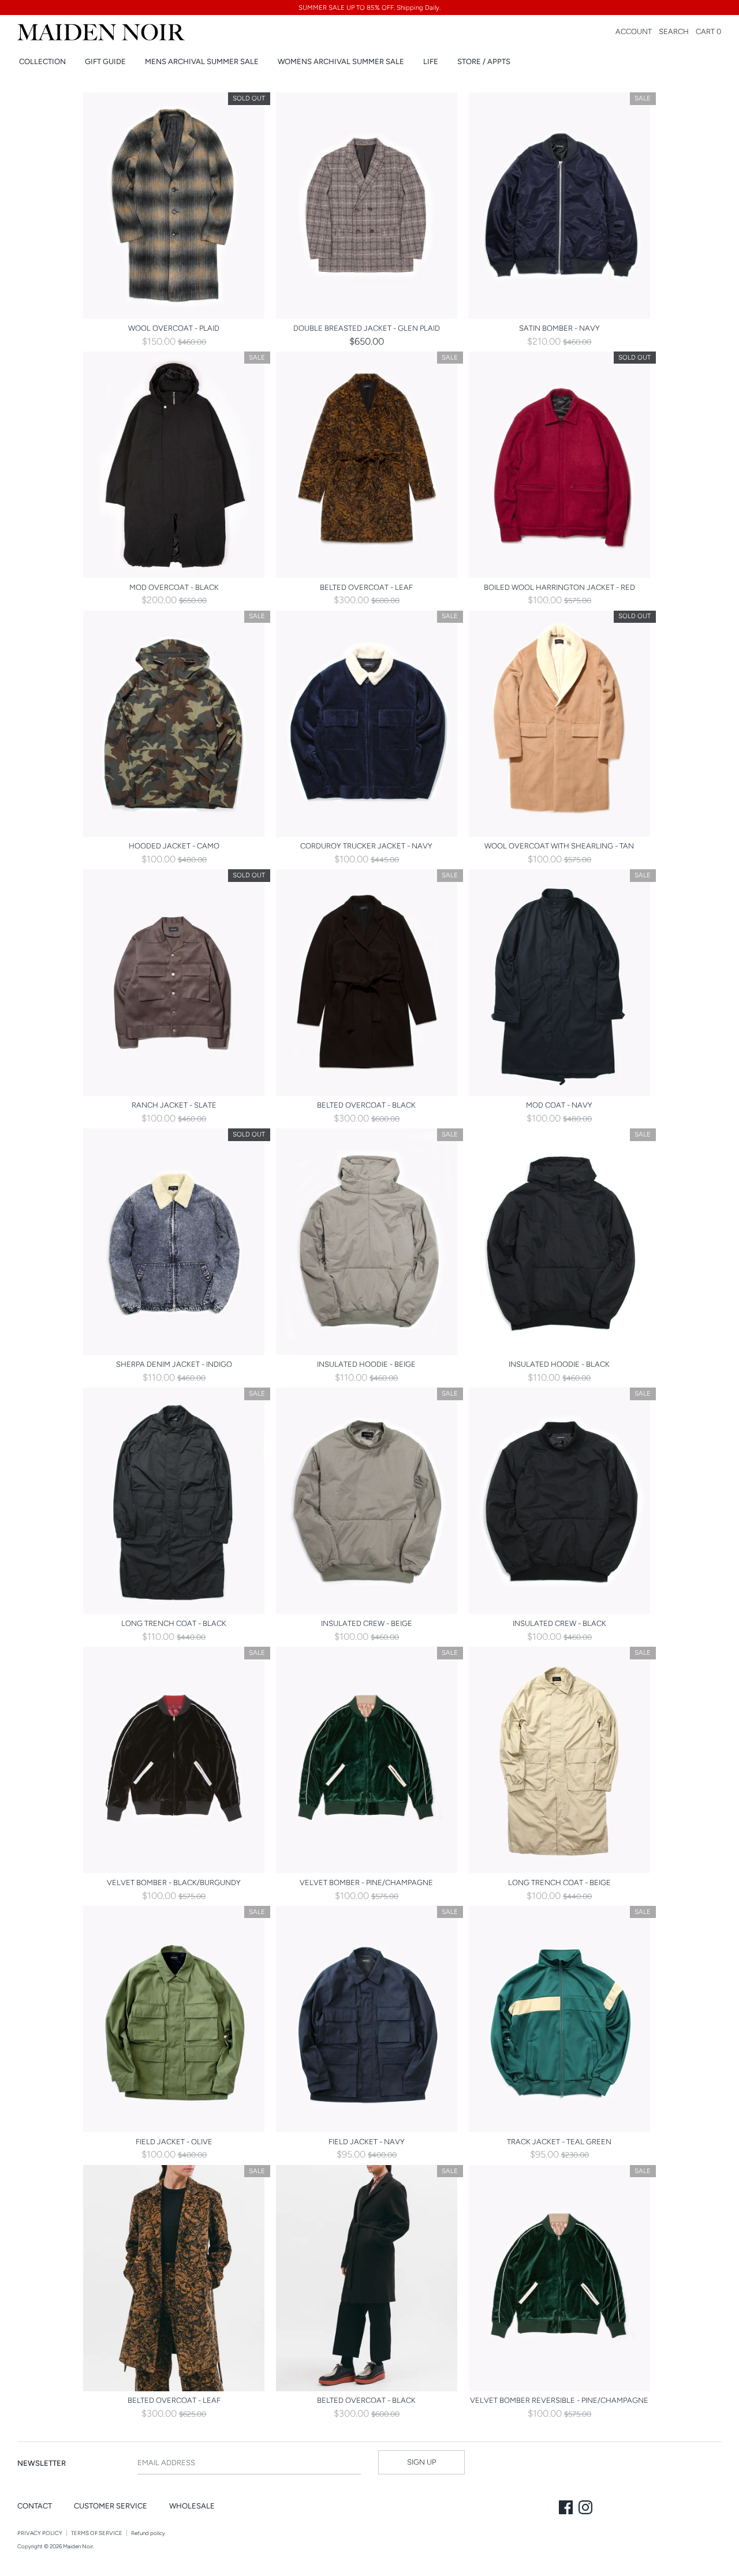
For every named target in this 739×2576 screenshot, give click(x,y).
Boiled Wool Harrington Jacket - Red (559, 587)
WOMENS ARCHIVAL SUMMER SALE (341, 61)
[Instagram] (587, 2508)
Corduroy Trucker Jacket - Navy (366, 846)
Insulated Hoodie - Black (559, 1364)
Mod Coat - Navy (559, 1105)
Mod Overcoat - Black (174, 587)
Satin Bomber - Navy (559, 328)
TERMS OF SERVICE (97, 2533)
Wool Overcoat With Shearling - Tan (559, 846)
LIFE (431, 61)
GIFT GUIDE (105, 61)
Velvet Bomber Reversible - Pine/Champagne (559, 2400)
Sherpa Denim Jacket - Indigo (174, 1364)
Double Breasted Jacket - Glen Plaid (367, 328)
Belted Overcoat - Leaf (366, 587)
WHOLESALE (192, 2506)
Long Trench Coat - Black (174, 1623)
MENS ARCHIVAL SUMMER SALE (202, 61)
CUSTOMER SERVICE (111, 2506)
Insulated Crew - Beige (367, 1623)
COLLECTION (42, 61)
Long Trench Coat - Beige (559, 1883)
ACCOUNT (634, 31)
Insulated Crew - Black (559, 1623)
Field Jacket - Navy (367, 2142)
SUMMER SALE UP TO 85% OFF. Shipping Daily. (369, 8)
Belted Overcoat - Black (366, 1105)
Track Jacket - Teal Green (559, 2142)
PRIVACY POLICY (40, 2533)
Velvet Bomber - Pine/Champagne (366, 1883)
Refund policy (148, 2533)
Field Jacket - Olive (174, 2142)
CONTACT (35, 2506)
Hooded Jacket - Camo (174, 846)
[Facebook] (567, 2508)
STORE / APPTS (484, 61)
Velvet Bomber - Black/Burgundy (174, 1883)
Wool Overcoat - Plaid (174, 328)
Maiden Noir (78, 2546)
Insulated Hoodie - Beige (366, 1364)
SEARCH (674, 31)
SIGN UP (421, 2462)
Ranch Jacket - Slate (174, 1105)
